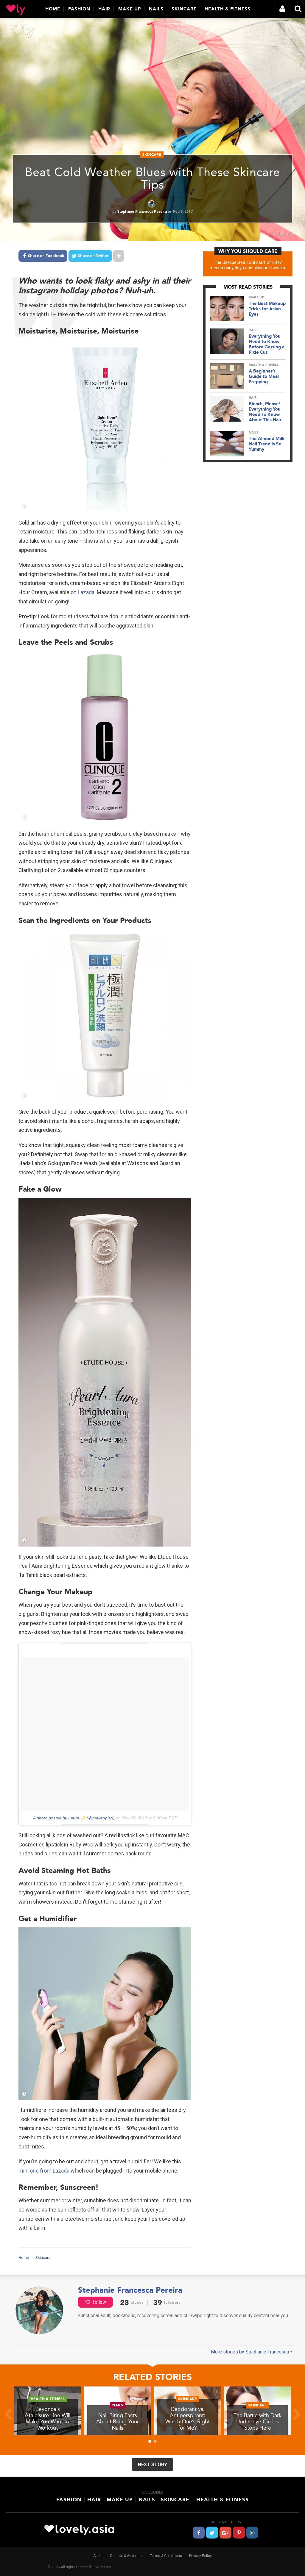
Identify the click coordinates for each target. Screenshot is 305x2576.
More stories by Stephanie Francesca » (252, 2352)
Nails (156, 9)
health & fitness (264, 365)
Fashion (79, 9)
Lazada (86, 592)
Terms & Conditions (166, 2556)
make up (256, 297)
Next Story (152, 2465)
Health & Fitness (228, 9)
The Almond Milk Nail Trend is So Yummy (267, 444)
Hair (104, 9)
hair (253, 330)
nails (253, 432)
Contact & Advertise (126, 2556)
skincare (152, 155)
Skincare (184, 9)
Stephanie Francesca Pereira (142, 212)
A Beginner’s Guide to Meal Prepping (264, 376)
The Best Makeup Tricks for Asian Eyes (267, 309)
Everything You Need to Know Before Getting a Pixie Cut (267, 344)
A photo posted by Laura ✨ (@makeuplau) (74, 1818)
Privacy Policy (200, 2556)
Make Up (130, 9)
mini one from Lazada (44, 2171)
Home (53, 9)
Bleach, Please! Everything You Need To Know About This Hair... (267, 412)
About (98, 2556)
